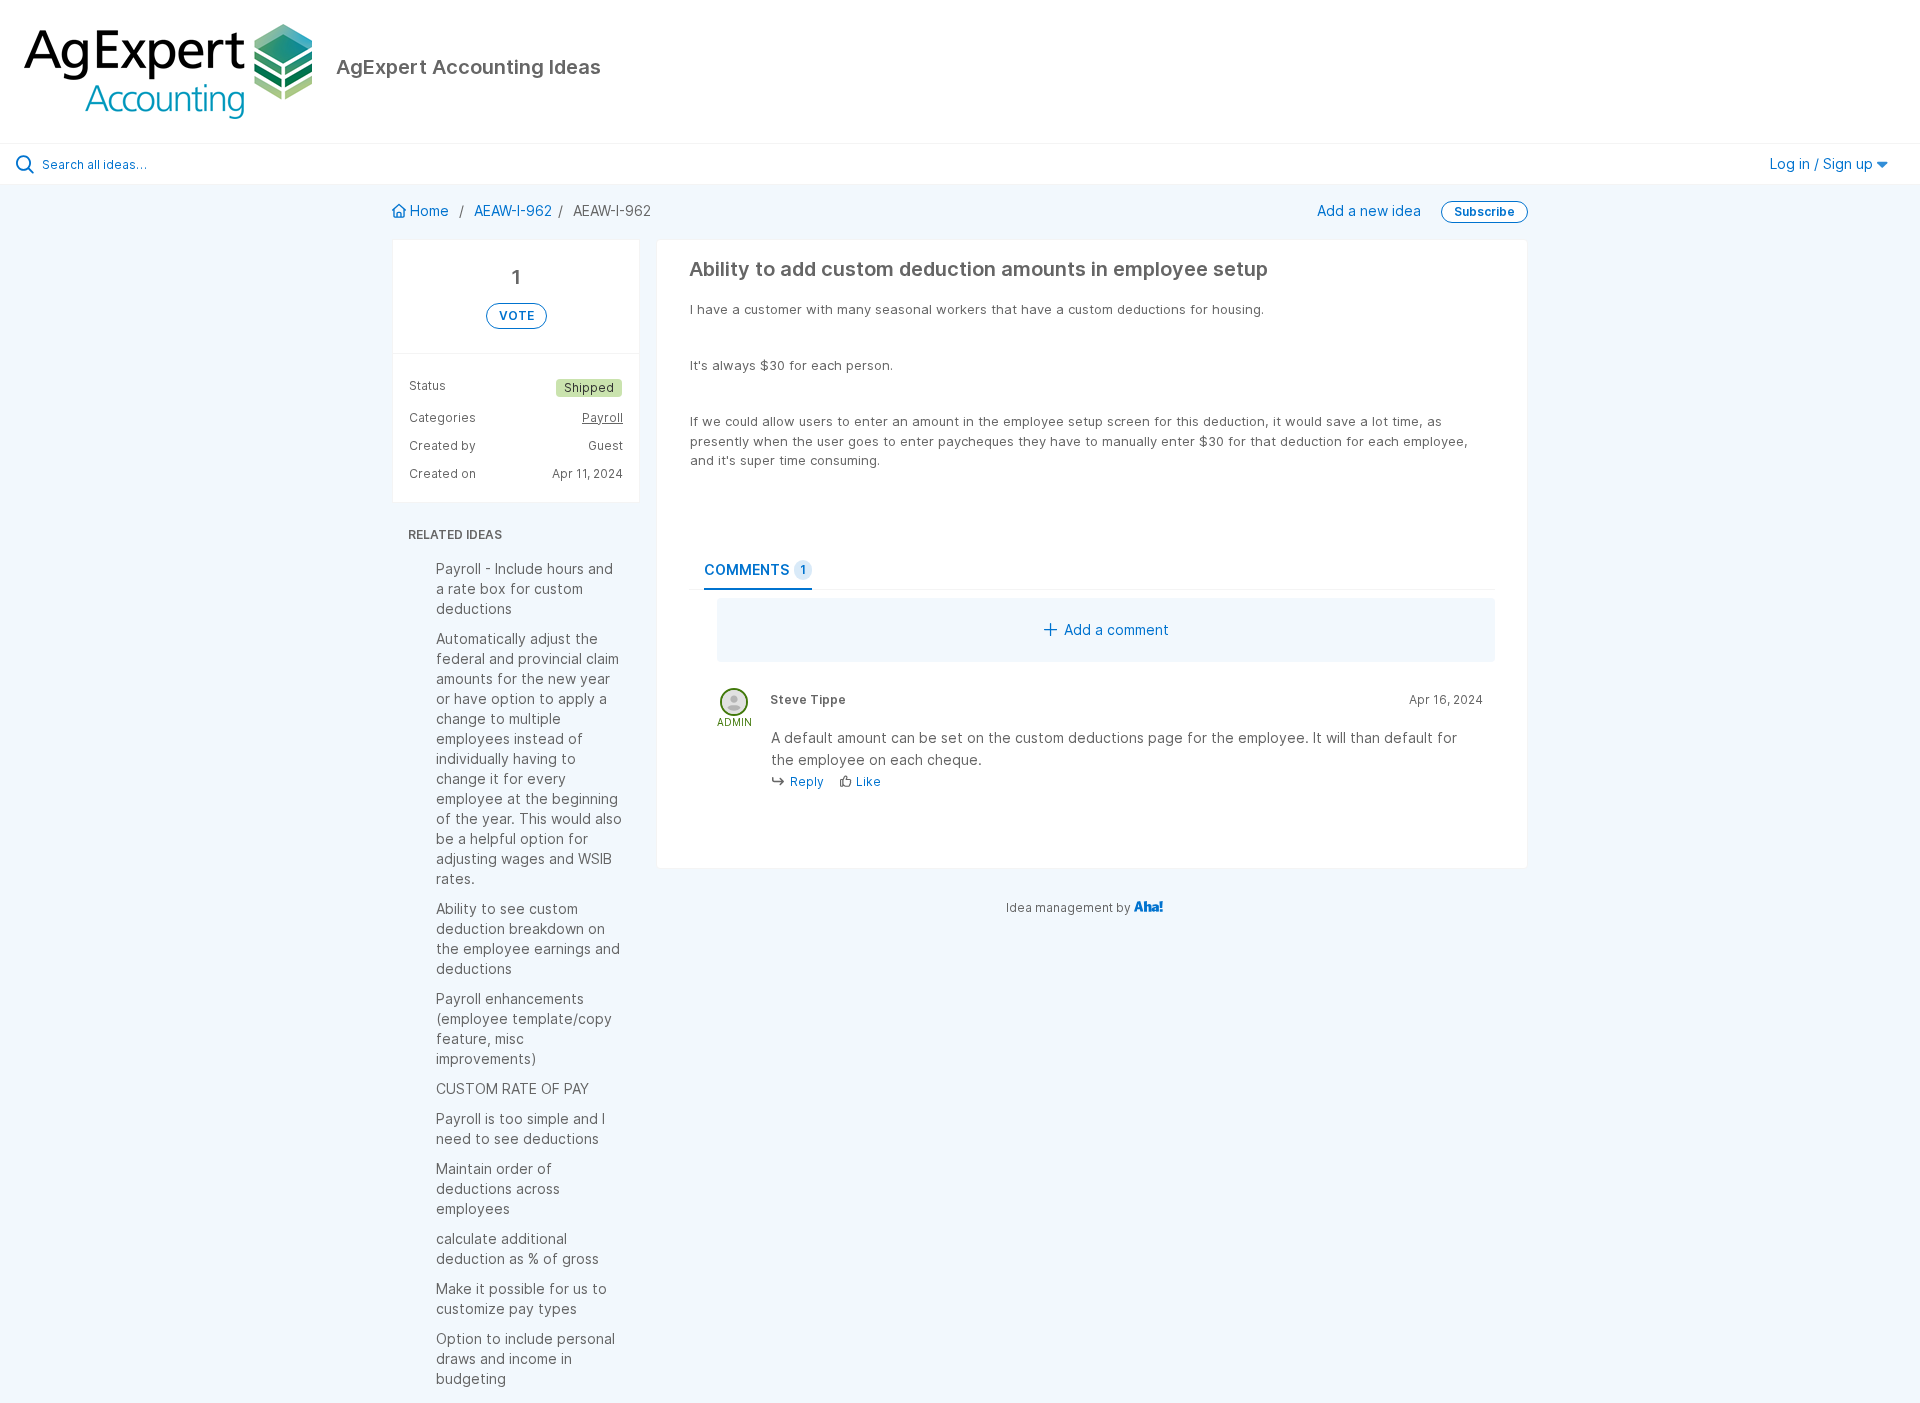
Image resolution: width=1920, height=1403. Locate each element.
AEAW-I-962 (513, 210)
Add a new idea (1369, 210)
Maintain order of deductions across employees (498, 1188)
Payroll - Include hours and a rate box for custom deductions (524, 588)
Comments (755, 569)
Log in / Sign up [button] (1823, 163)
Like (868, 781)
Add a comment (1116, 629)
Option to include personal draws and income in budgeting (525, 1358)
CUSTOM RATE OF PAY (512, 1088)
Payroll (602, 417)
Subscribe (1484, 211)
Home (429, 210)
